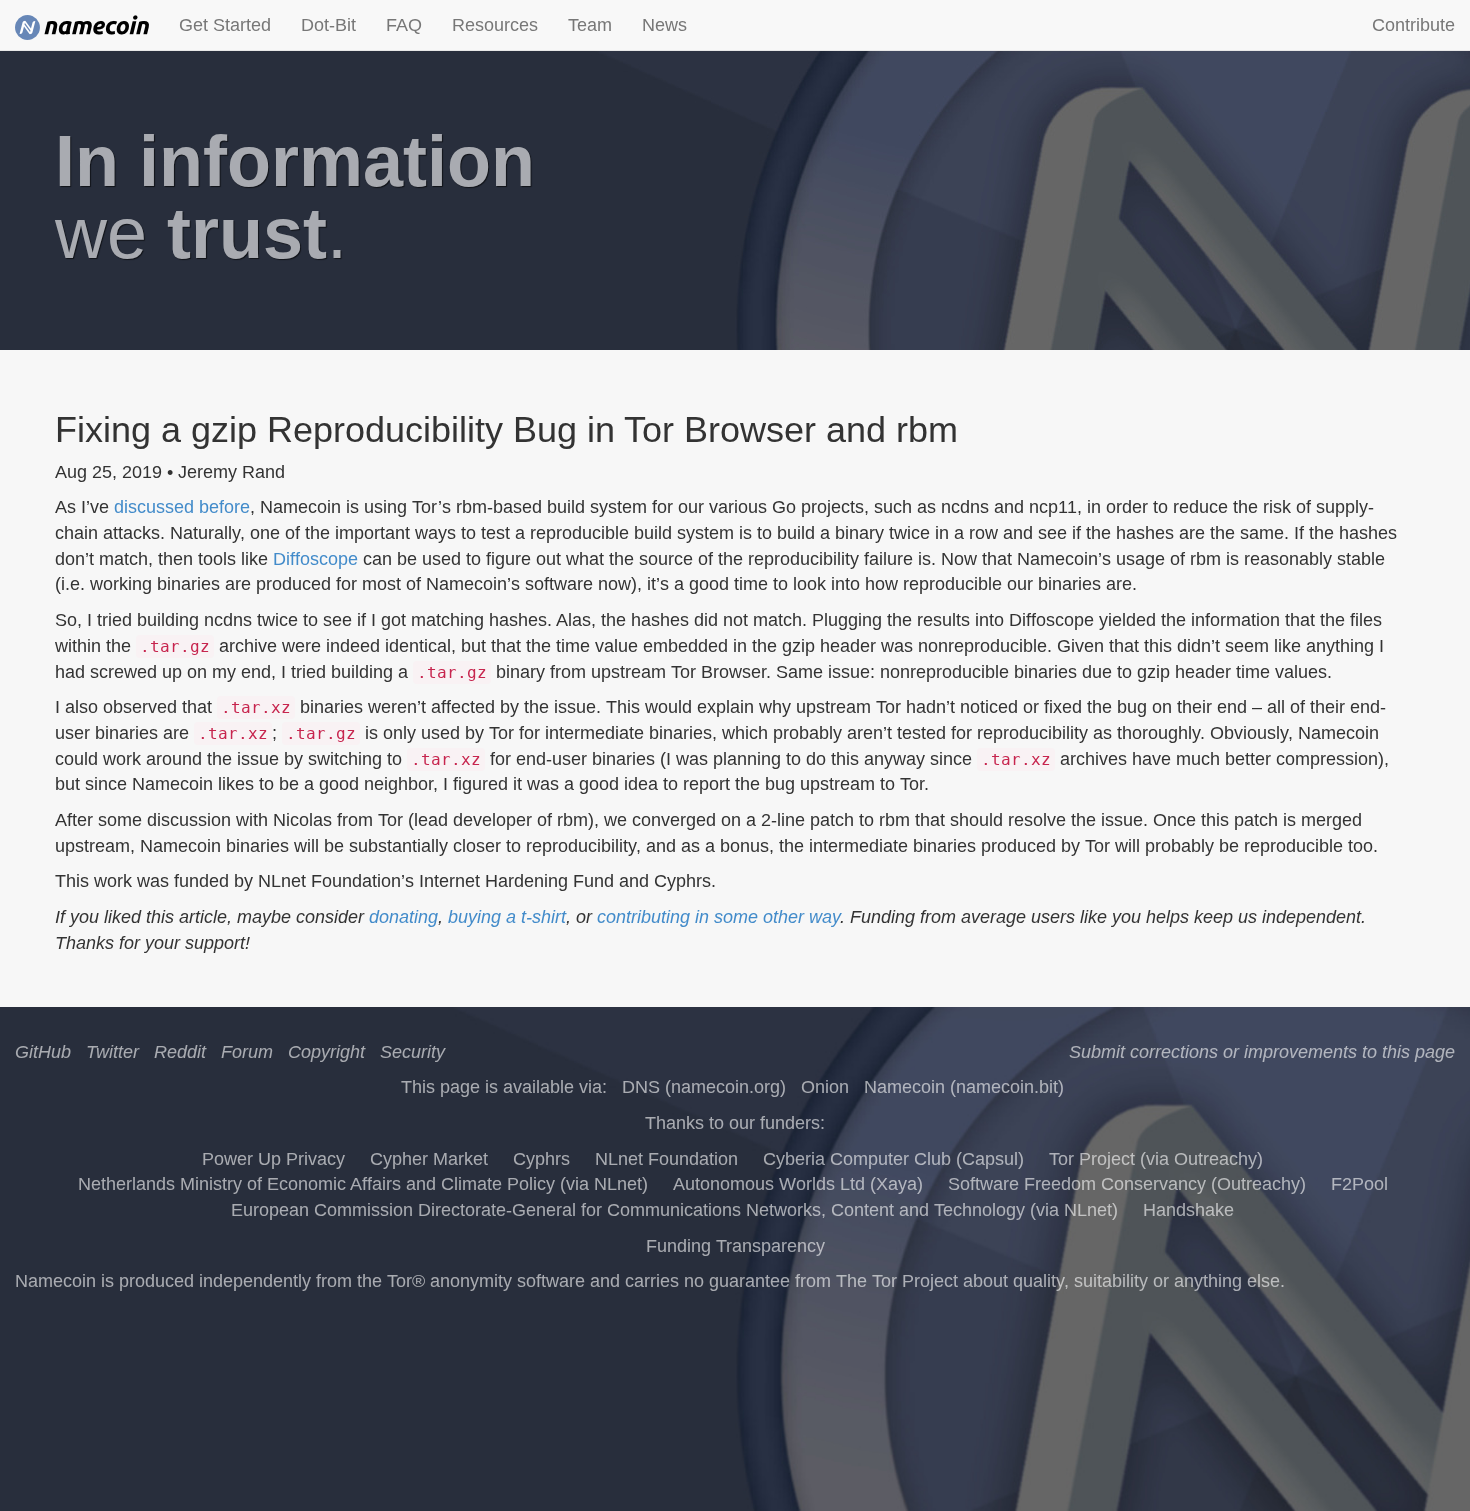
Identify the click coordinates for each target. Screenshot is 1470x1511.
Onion (825, 1087)
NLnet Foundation (666, 1159)
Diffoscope (315, 559)
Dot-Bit (328, 25)
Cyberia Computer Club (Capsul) (893, 1159)
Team (590, 25)
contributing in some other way (718, 917)
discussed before (182, 507)
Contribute (1413, 25)
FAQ (404, 25)
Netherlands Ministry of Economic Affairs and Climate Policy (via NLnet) (363, 1184)
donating (403, 917)
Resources (495, 25)
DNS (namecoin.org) (704, 1087)
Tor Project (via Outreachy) (1156, 1159)
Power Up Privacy (273, 1159)
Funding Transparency (735, 1246)
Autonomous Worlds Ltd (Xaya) (798, 1184)
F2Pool (1359, 1184)
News (664, 25)
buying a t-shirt (507, 917)
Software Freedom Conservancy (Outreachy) (1127, 1184)
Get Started (225, 25)
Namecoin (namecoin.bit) (964, 1087)
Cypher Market (429, 1159)
